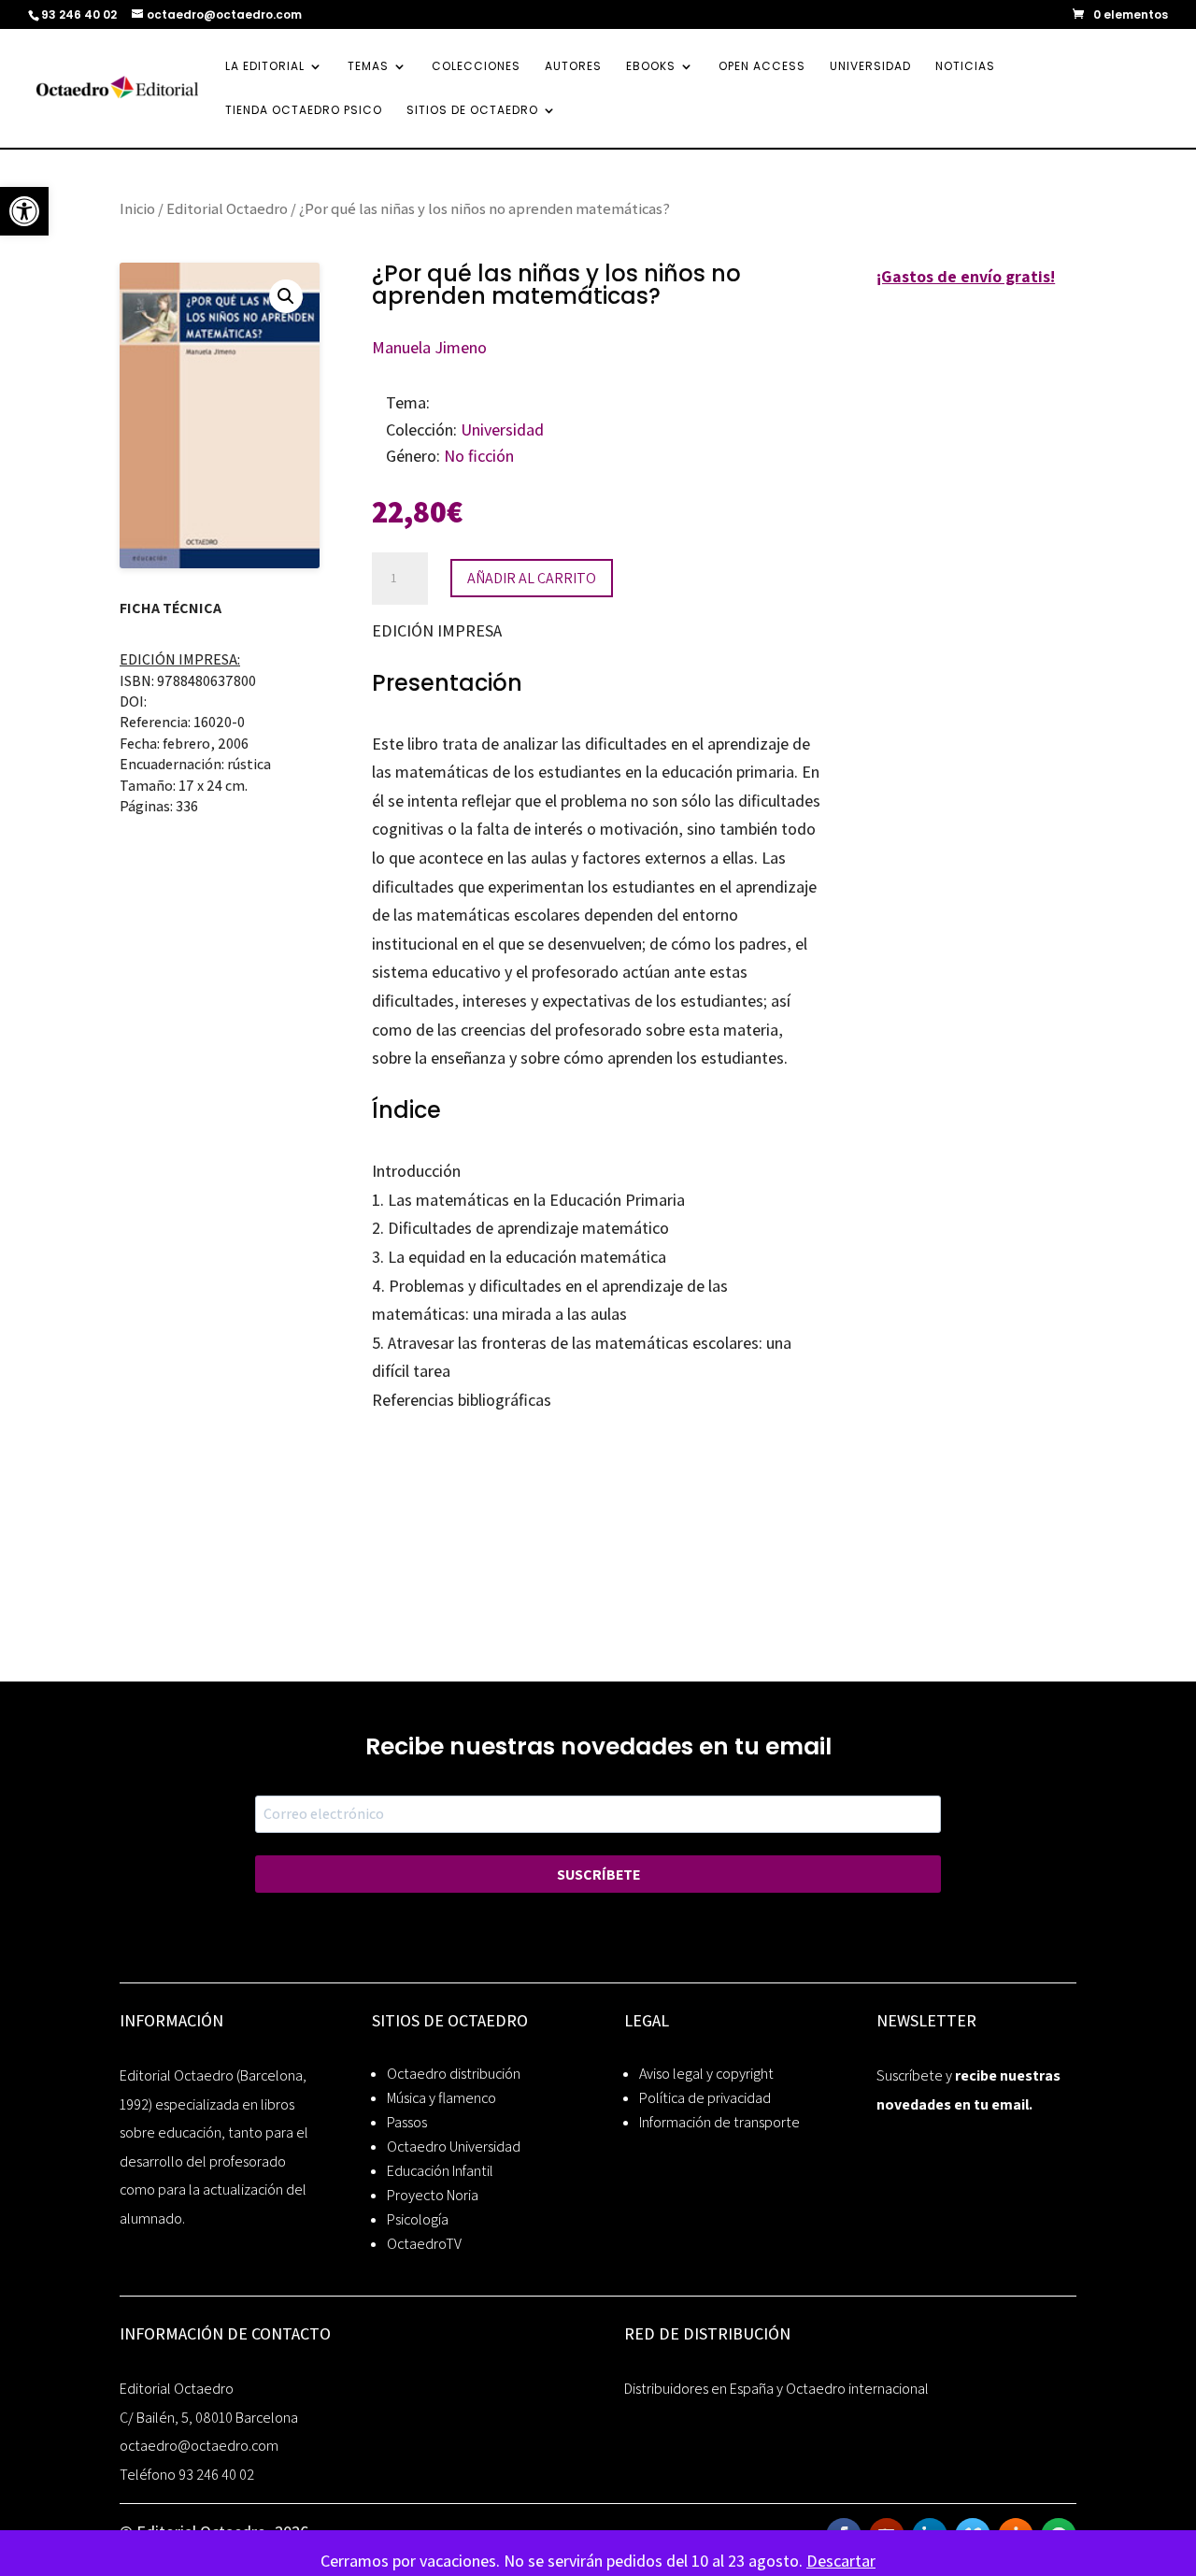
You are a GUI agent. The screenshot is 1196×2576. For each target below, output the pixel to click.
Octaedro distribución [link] (454, 2074)
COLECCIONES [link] (476, 67)
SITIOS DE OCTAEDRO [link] (472, 111)
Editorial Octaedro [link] (227, 208)
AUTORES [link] (573, 67)
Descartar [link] (841, 2561)
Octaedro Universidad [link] (454, 2147)
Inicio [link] (137, 208)
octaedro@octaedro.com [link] (199, 2446)
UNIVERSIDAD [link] (870, 67)
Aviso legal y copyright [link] (706, 2074)
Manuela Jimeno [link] (429, 347)
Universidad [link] (502, 429)
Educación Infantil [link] (440, 2171)
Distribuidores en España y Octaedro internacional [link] (776, 2389)
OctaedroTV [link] (424, 2244)
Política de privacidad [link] (705, 2098)
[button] (286, 296)
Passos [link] (407, 2122)
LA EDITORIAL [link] (265, 67)
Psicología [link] (418, 2219)
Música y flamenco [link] (441, 2098)
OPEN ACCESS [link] (762, 67)
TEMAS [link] (368, 67)
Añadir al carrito (532, 578)
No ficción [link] (479, 456)
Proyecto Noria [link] (433, 2195)
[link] (24, 211)
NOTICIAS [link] (965, 67)
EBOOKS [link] (651, 67)
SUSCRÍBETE (598, 1875)
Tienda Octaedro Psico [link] (304, 111)
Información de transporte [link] (719, 2122)
